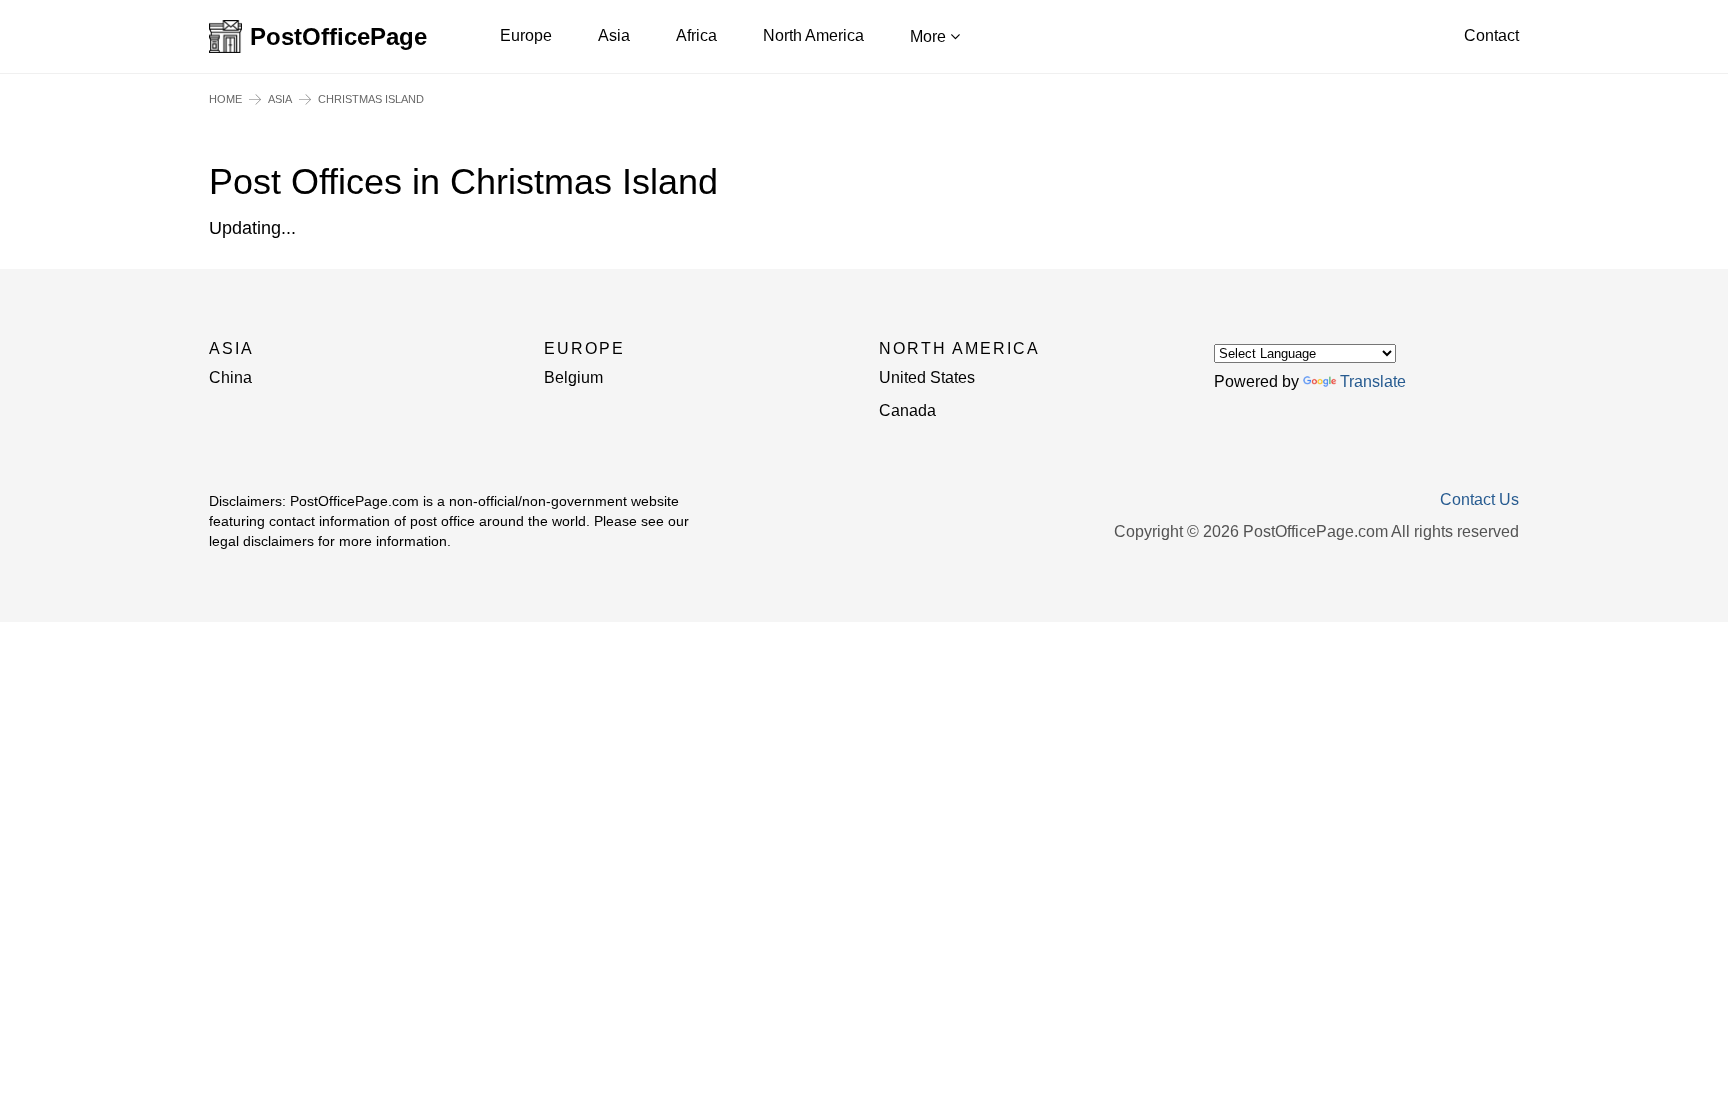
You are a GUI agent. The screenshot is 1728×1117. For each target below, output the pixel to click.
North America (813, 35)
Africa (696, 35)
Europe (526, 35)
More (930, 36)
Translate (1373, 381)
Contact (1491, 35)
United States (927, 377)
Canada (907, 410)
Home (225, 99)
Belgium (573, 377)
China (230, 377)
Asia (614, 35)
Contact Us (1479, 500)
